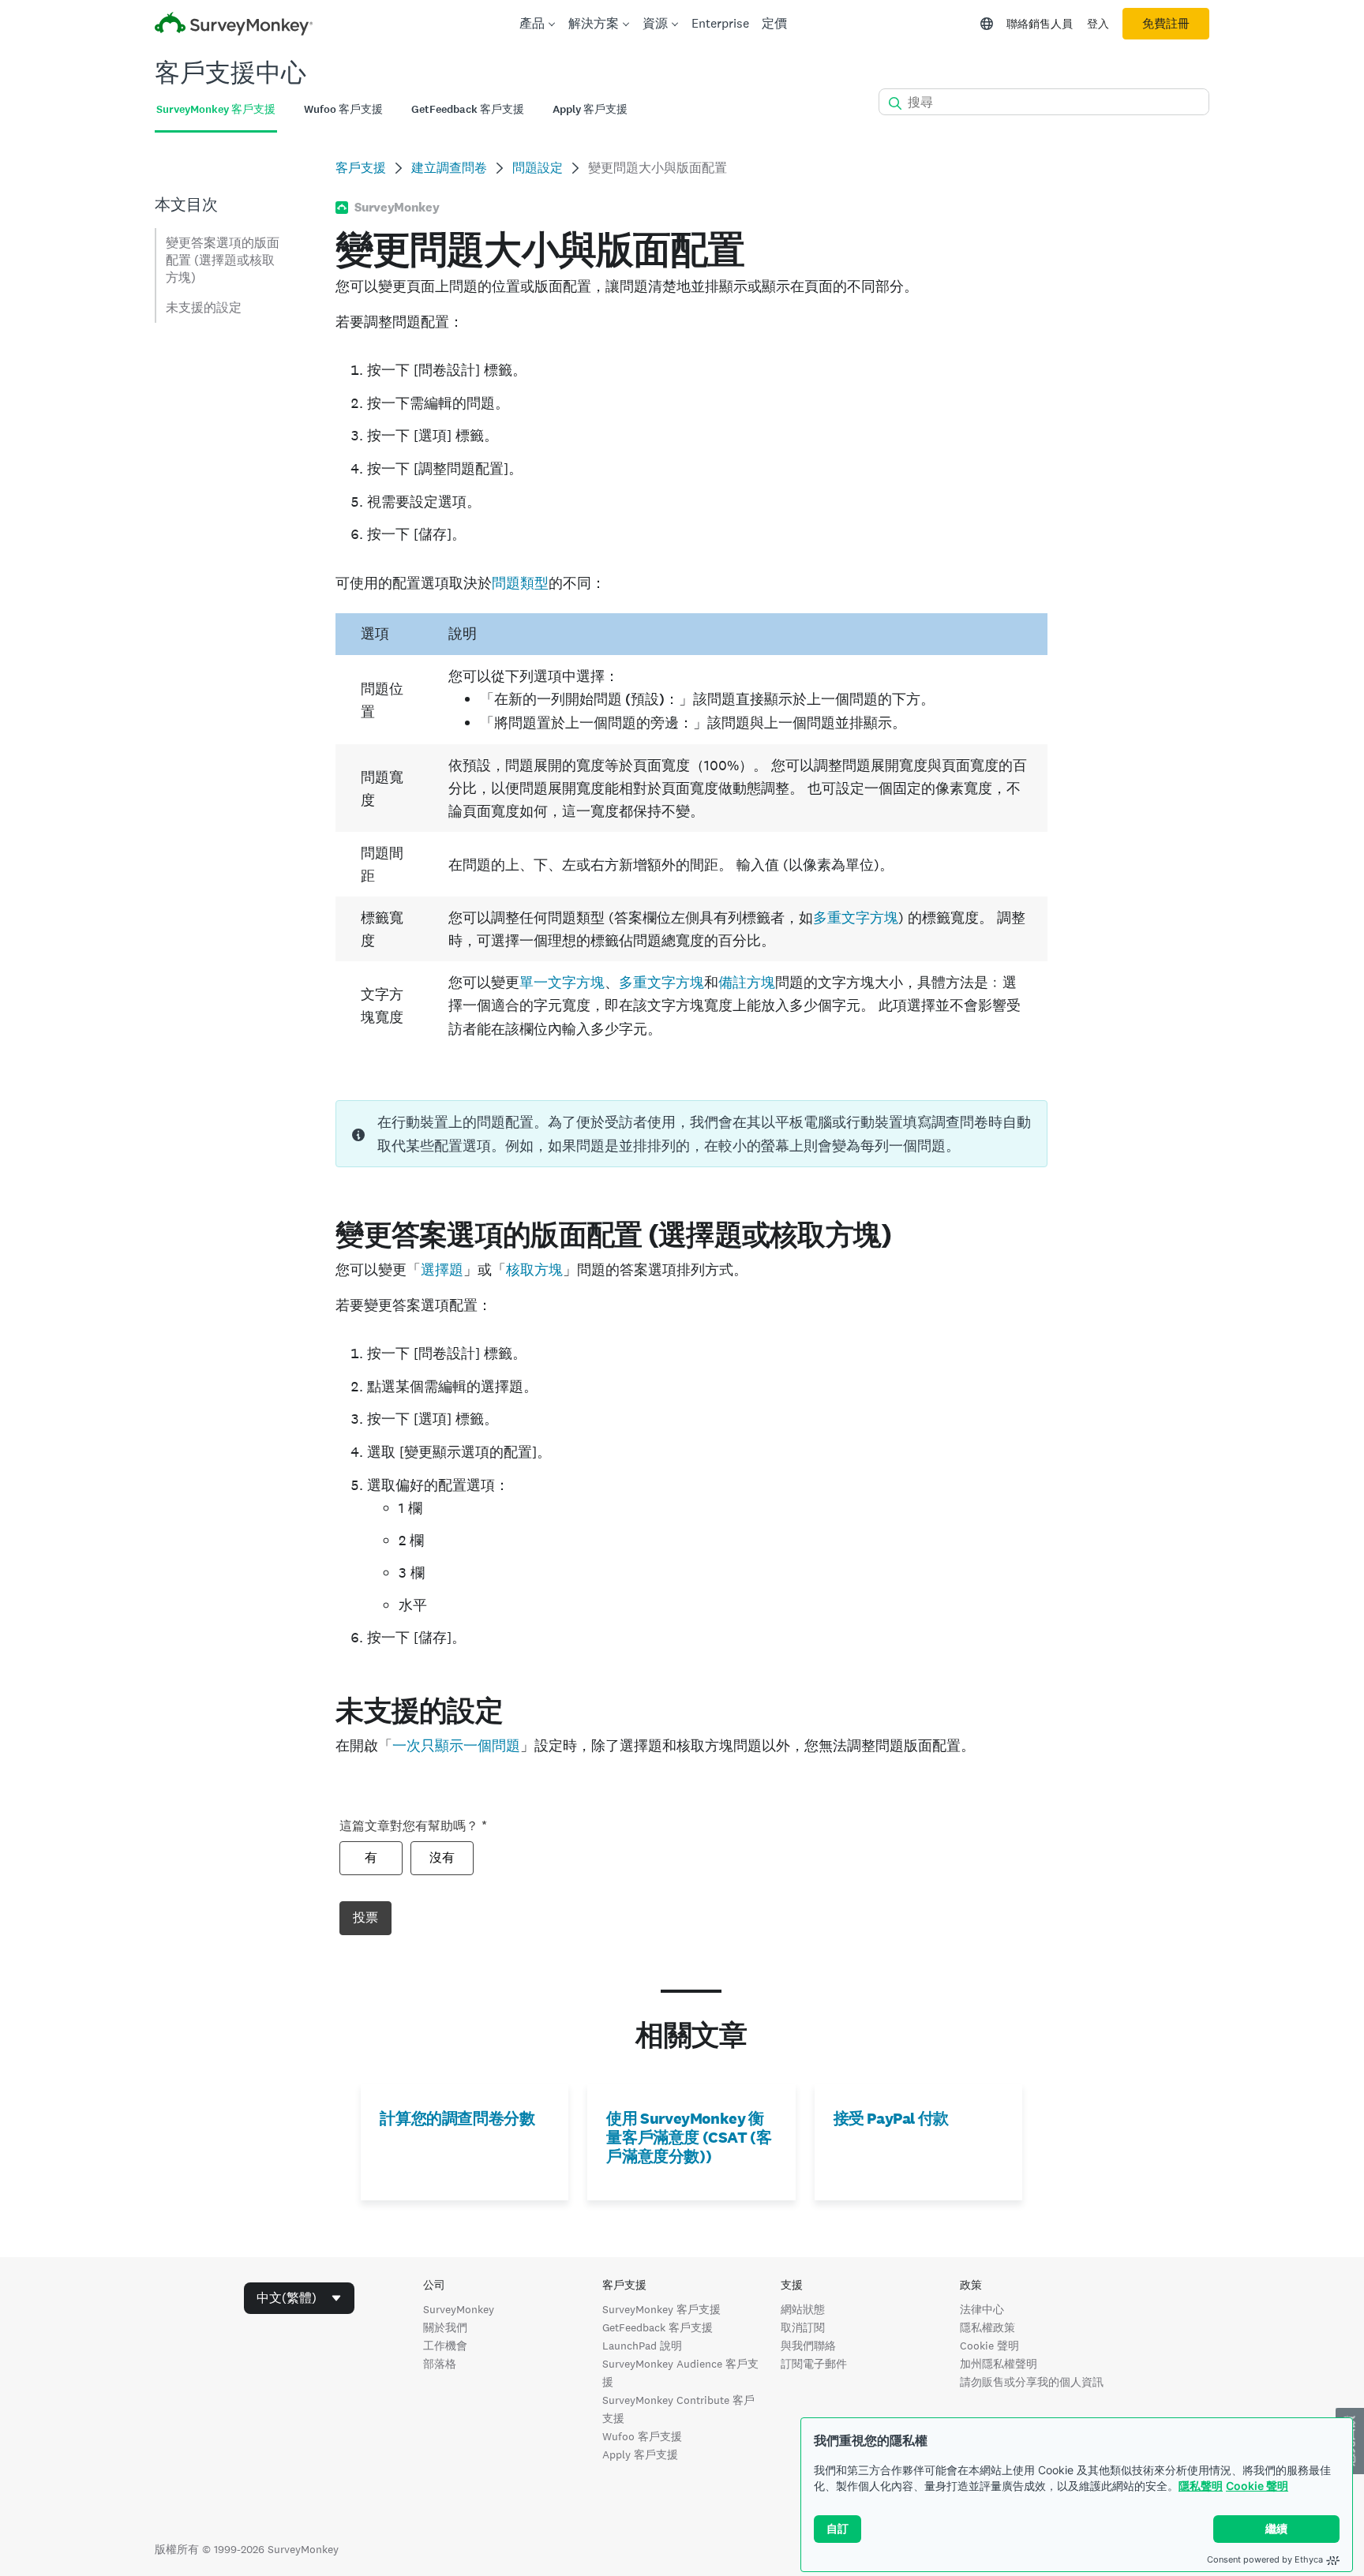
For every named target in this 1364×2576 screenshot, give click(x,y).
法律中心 (982, 2309)
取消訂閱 (803, 2327)
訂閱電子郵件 (814, 2364)
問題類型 (520, 583)
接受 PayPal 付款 (891, 2118)
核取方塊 (534, 1269)
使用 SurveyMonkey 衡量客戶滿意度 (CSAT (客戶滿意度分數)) (689, 2137)
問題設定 (538, 168)
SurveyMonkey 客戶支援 (661, 2309)
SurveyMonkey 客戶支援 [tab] (216, 109)
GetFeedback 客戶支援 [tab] (468, 109)
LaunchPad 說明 (642, 2346)
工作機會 (445, 2346)
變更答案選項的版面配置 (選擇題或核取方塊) (223, 260)
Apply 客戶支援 (640, 2454)
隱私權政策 (987, 2327)
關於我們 (445, 2327)
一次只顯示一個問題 (456, 1745)
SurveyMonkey (459, 2309)
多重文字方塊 (856, 917)
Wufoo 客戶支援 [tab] (343, 109)
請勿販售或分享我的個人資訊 (1032, 2382)
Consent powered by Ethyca (1265, 2559)
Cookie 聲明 (1257, 2486)
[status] (691, 1134)
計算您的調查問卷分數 (457, 2118)
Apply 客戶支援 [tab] (590, 109)
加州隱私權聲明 (999, 2364)
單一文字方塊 (562, 982)
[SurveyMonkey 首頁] (234, 26)
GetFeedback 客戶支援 (658, 2327)
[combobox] (299, 2298)
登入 (1098, 24)
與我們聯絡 (808, 2346)
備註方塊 (747, 982)
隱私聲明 (1201, 2486)
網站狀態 (803, 2309)
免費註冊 (1166, 24)
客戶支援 (361, 168)
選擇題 (442, 1269)
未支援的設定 (204, 307)
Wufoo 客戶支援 (642, 2436)
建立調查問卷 (449, 168)
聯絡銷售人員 (1040, 24)
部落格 (440, 2364)
